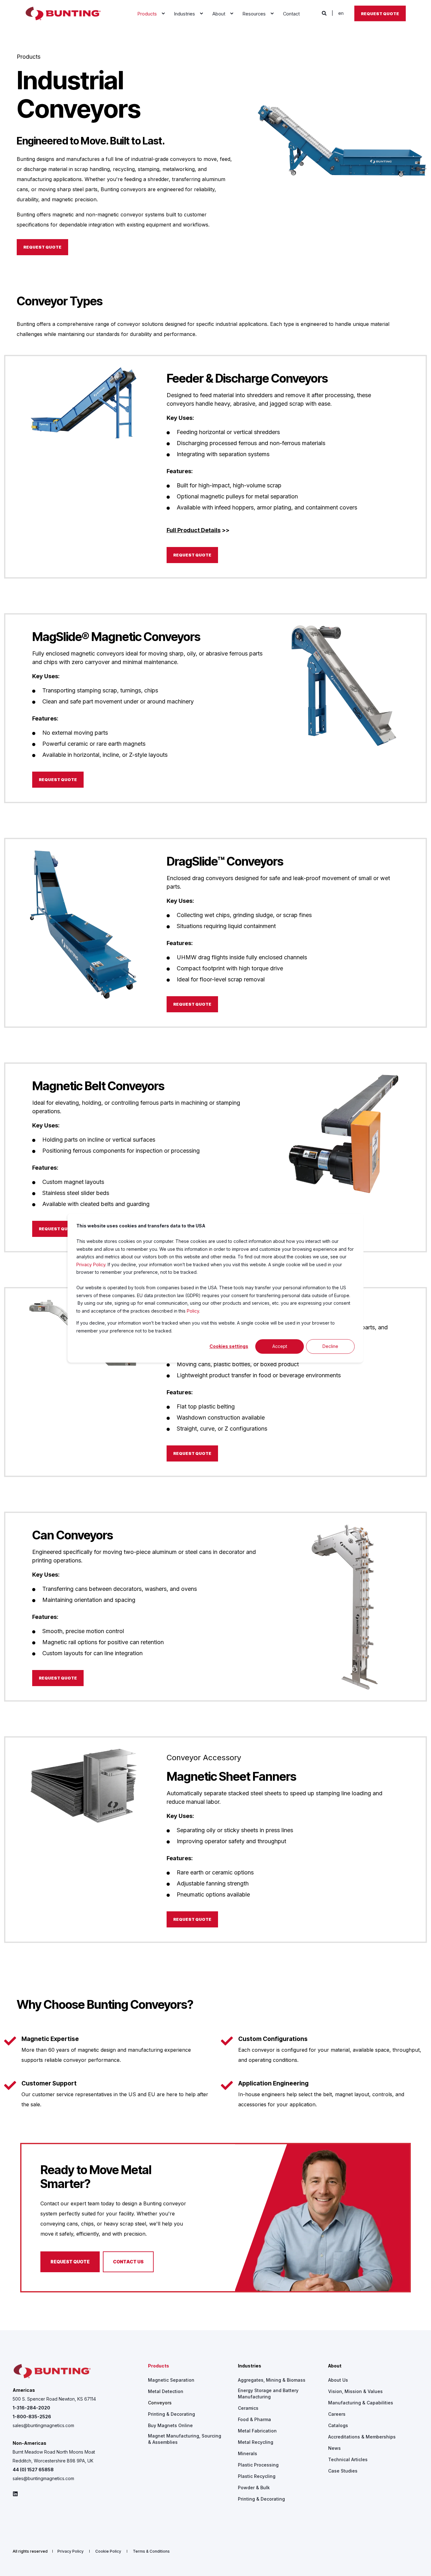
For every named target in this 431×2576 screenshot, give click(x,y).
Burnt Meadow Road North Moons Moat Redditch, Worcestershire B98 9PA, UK (54, 2456)
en (341, 13)
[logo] (52, 2371)
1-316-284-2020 (31, 2408)
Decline (330, 1346)
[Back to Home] (63, 14)
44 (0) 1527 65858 (33, 2470)
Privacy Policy (91, 1264)
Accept (280, 1346)
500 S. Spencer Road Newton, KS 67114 (54, 2399)
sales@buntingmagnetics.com (43, 2425)
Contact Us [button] (128, 2262)
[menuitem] (163, 14)
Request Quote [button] (380, 13)
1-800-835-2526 (32, 2417)
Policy (193, 1311)
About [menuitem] (335, 2366)
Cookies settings (229, 1346)
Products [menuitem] (159, 2366)
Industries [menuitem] (250, 2366)
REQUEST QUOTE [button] (42, 247)
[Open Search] (325, 13)
